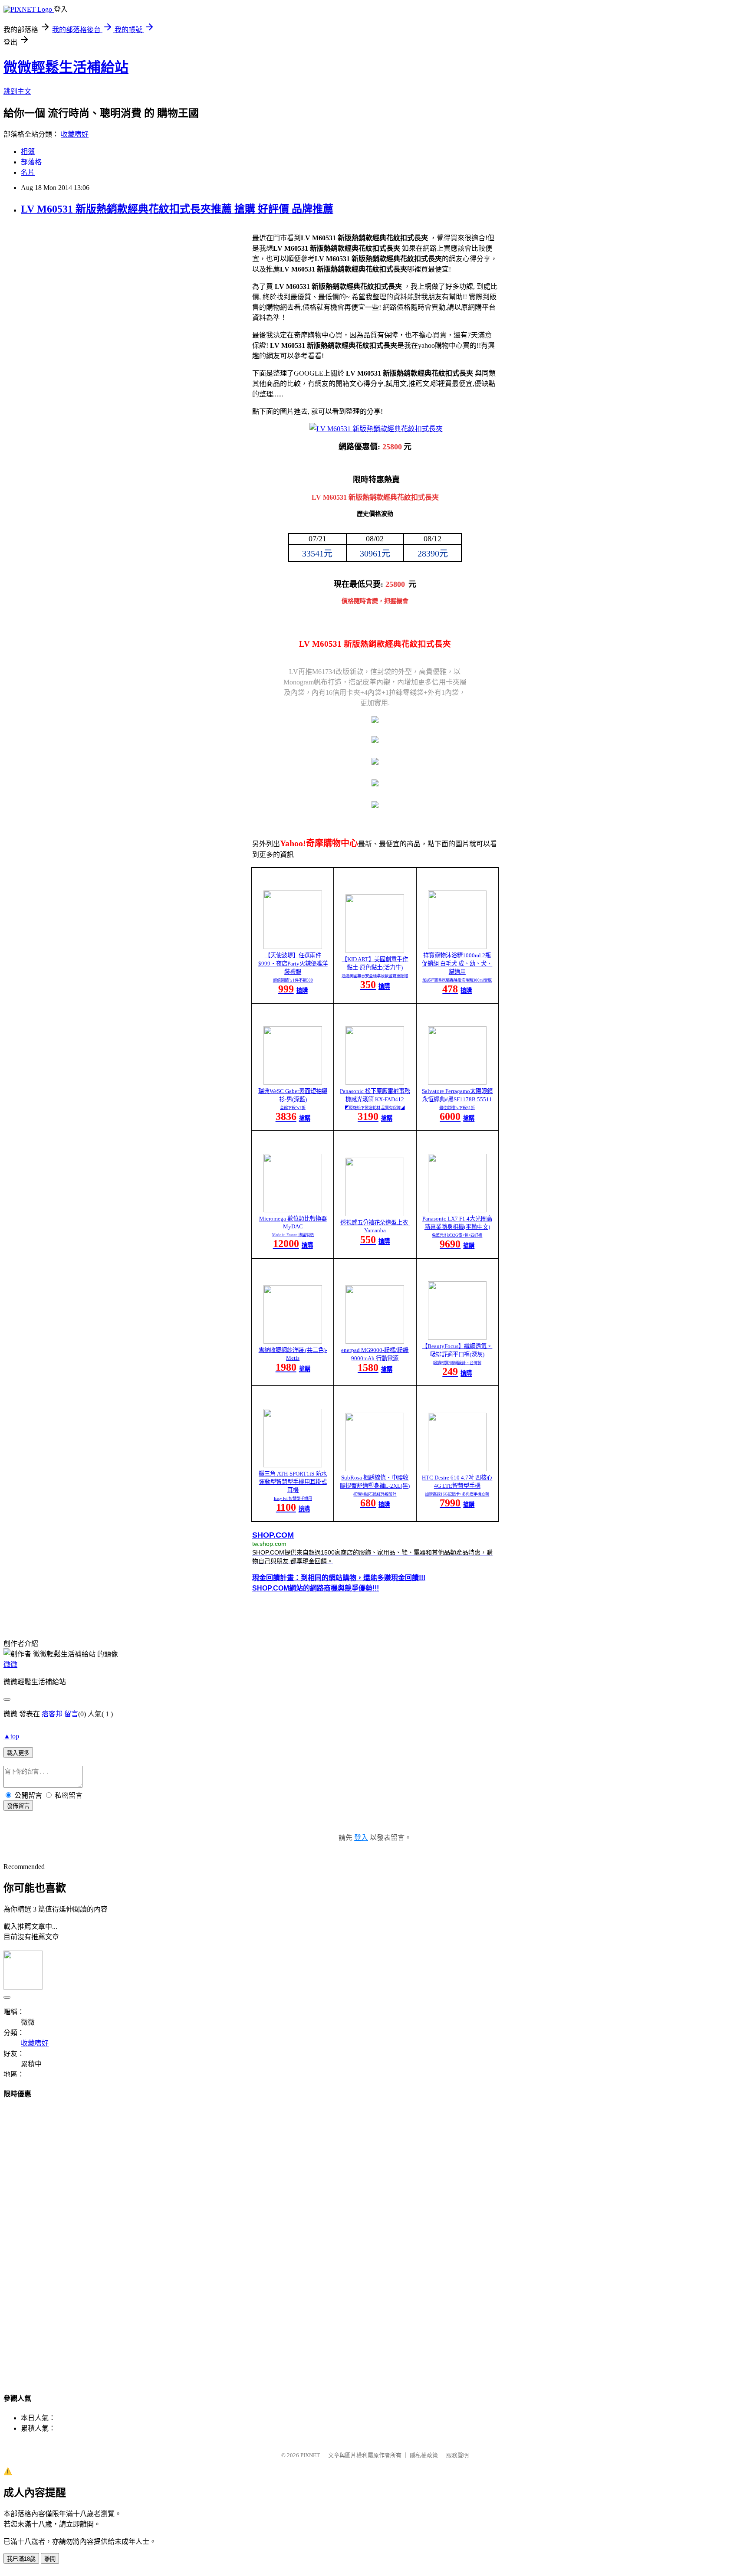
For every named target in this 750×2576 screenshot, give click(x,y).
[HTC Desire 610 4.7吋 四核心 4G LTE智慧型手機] (457, 1469)
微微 (10, 1664)
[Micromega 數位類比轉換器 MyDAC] (293, 1210)
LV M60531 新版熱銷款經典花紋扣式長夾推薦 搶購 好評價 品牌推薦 (177, 209)
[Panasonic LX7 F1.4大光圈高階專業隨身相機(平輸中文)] (457, 1210)
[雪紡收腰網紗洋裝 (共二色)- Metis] (293, 1341)
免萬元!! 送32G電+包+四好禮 (457, 1235)
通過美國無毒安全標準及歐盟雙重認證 (375, 976)
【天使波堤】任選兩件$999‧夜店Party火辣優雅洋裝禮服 (293, 964)
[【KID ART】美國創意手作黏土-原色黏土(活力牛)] (375, 951)
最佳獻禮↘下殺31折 (457, 1108)
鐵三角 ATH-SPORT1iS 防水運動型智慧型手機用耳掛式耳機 (293, 1482)
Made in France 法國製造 (293, 1235)
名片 (28, 172)
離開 (50, 2559)
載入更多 (18, 1753)
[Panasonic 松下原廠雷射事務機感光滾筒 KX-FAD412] (375, 1082)
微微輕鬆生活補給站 (66, 67)
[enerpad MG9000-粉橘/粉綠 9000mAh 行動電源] (375, 1341)
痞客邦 (52, 1714)
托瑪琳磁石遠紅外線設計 (375, 1494)
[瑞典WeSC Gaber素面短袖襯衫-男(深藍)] (293, 1082)
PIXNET (310, 2455)
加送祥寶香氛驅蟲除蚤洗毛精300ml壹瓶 (457, 980)
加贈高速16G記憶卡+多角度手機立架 (457, 1494)
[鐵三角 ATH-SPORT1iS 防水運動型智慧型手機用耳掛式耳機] (293, 1465)
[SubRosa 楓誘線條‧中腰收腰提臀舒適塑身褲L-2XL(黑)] (375, 1469)
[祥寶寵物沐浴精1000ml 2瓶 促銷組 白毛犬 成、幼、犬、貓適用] (457, 947)
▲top (11, 1736)
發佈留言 (18, 1806)
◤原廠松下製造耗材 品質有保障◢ (375, 1108)
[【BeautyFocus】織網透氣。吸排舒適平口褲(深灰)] (457, 1337)
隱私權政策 (424, 2455)
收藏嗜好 (75, 134)
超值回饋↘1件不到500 (293, 980)
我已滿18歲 (21, 2559)
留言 (71, 1714)
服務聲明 (457, 2455)
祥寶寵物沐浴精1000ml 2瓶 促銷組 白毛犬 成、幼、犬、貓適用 (457, 964)
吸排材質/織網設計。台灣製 (457, 1363)
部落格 (31, 162)
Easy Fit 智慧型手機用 (293, 1499)
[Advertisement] (375, 2238)
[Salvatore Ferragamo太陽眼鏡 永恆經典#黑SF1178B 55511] (457, 1082)
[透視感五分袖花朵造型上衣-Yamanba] (375, 1214)
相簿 (28, 152)
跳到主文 (17, 91)
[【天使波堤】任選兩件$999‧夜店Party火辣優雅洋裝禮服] (293, 947)
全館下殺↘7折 (293, 1108)
